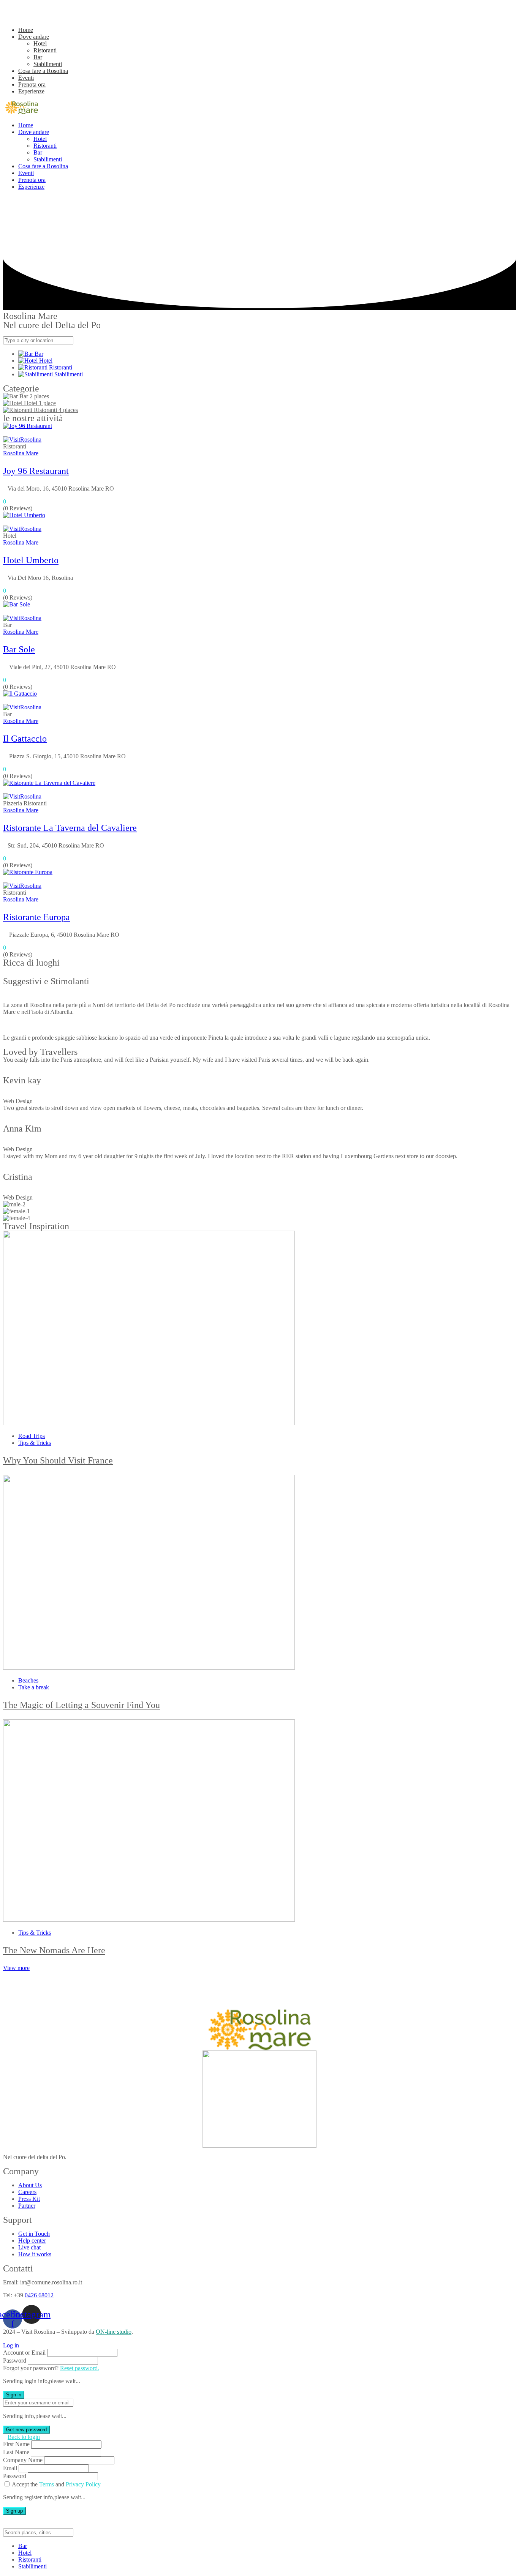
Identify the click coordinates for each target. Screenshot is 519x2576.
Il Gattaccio (25, 739)
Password (15, 2361)
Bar (38, 57)
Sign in (14, 2395)
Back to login (24, 2437)
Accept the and (56, 2484)
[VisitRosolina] (22, 440)
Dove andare (34, 37)
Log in (11, 2345)
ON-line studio (114, 2332)
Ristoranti (45, 50)
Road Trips (32, 1436)
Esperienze (31, 91)
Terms (47, 2484)
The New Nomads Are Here (54, 1950)
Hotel (40, 43)
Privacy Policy (83, 2484)
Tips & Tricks (35, 1443)
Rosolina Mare (21, 453)
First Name (16, 2444)
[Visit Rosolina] (22, 112)
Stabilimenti (48, 64)
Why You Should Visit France (58, 1460)
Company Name (23, 2460)
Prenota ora (32, 84)
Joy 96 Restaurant (36, 471)
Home (26, 30)
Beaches (28, 1680)
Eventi (26, 78)
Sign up (14, 2511)
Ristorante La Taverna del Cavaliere (70, 828)
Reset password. (80, 2368)
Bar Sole (19, 649)
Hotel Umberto (31, 560)
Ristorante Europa (36, 917)
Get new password (26, 2430)
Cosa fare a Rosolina (43, 71)
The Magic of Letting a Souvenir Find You (81, 1705)
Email (10, 2468)
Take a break (34, 1687)
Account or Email (24, 2353)
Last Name (16, 2452)
